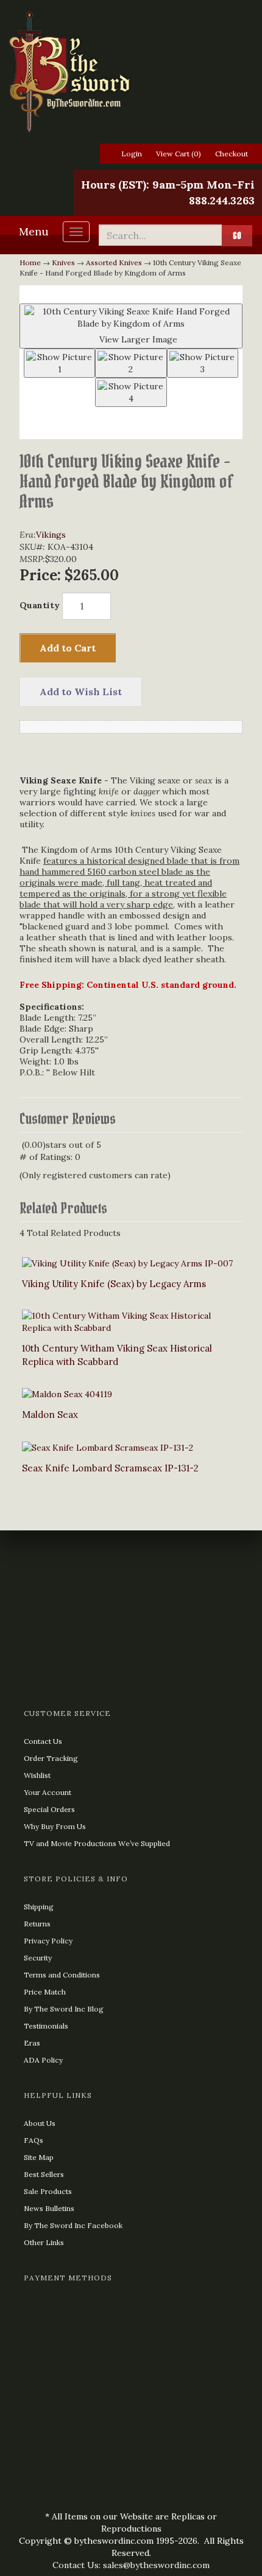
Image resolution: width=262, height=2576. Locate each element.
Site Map (39, 2157)
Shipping (39, 1907)
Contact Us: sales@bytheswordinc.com (131, 2565)
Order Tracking (51, 1758)
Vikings (51, 535)
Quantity (40, 605)
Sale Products (48, 2191)
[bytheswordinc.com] (131, 72)
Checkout (232, 154)
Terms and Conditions (62, 1975)
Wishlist (37, 1775)
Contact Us (43, 1741)
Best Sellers (44, 2174)
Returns (37, 1924)
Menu (34, 231)
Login (132, 154)
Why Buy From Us (55, 1826)
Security (38, 1958)
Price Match (45, 1992)
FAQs (34, 2140)
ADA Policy (43, 2060)
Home (30, 262)
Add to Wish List (81, 692)
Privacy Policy (48, 1941)
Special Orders (49, 1809)
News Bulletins (49, 2208)
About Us (40, 2123)
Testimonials (46, 2026)
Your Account (48, 1792)
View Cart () (179, 154)
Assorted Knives (114, 262)
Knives (63, 262)
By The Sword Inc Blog (64, 2009)
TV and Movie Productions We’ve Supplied (97, 1843)
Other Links (44, 2242)
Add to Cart (68, 648)
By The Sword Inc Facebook (73, 2225)
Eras (32, 2043)
